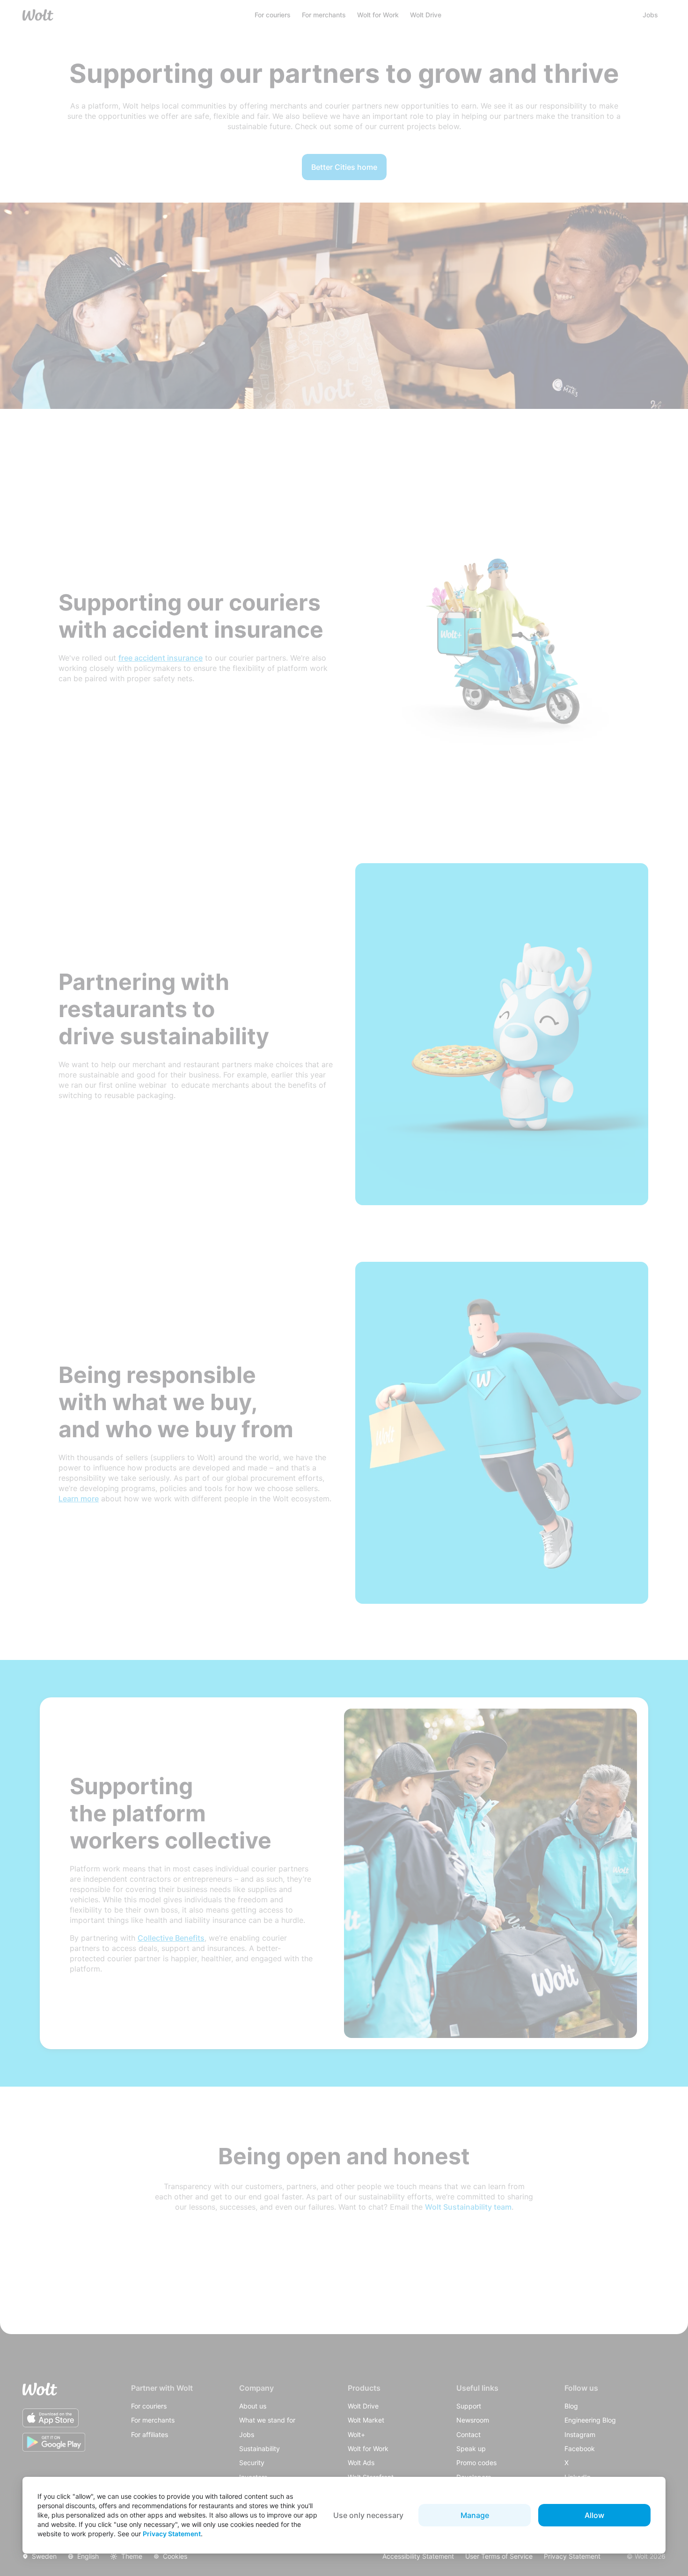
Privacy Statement (172, 2534)
